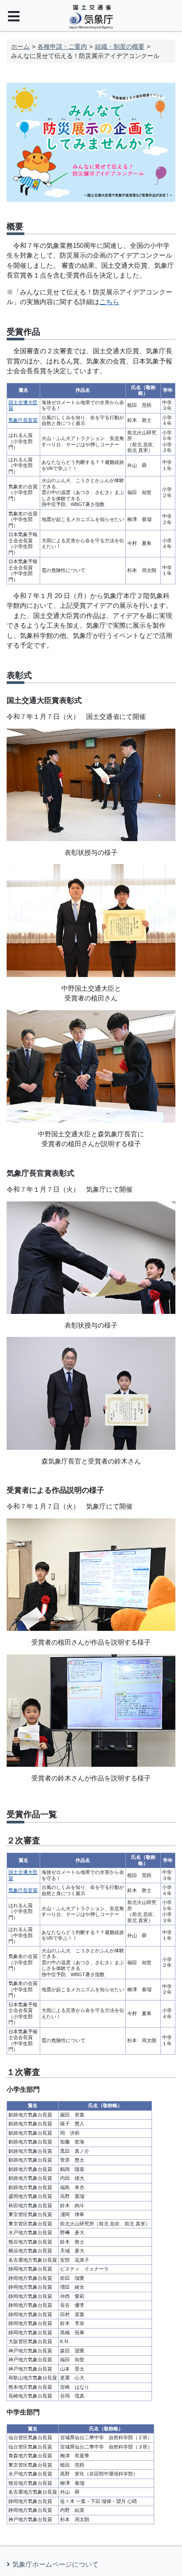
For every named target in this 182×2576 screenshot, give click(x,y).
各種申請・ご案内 (62, 46)
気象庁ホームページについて (55, 2564)
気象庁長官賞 (23, 420)
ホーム (20, 46)
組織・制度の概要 (120, 46)
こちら (109, 302)
